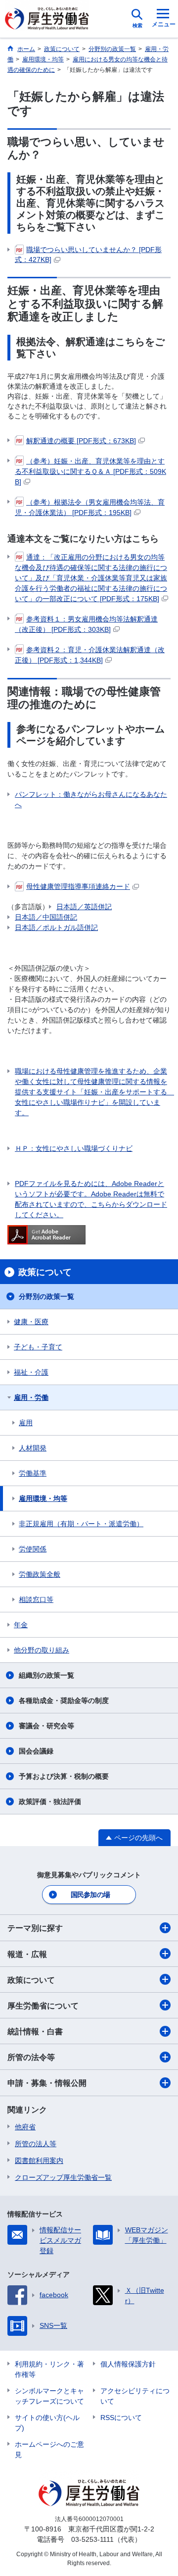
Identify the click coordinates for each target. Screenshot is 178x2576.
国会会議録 (36, 1751)
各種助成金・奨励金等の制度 (64, 1700)
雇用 (26, 1423)
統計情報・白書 (35, 2032)
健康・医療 (31, 1322)
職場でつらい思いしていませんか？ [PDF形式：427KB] (88, 255)
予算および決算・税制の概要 (64, 1776)
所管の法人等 (36, 2144)
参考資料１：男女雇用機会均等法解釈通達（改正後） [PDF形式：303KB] (86, 624)
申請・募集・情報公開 (47, 2083)
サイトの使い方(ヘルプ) (47, 2423)
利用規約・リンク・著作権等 (49, 2369)
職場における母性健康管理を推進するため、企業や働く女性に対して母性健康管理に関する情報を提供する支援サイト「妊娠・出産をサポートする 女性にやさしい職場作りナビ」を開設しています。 (93, 1092)
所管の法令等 (31, 2057)
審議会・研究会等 (46, 1726)
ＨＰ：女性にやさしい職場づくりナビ (74, 1148)
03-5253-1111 (92, 2539)
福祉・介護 (31, 1372)
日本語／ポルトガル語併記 (56, 927)
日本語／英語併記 (84, 907)
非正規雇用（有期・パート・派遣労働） (81, 1524)
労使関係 (33, 1549)
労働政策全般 (40, 1574)
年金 (21, 1625)
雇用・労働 (31, 1397)
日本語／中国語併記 (46, 917)
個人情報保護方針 (128, 2364)
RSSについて (121, 2418)
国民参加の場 (90, 1895)
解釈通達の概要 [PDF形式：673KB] (81, 441)
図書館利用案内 (39, 2161)
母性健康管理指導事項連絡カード (78, 886)
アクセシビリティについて (135, 2396)
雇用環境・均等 (43, 1498)
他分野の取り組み (42, 1650)
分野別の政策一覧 (46, 1296)
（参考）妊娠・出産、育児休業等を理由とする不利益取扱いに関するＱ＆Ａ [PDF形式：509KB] (90, 471)
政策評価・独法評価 (50, 1802)
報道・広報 (27, 1954)
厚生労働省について (43, 2006)
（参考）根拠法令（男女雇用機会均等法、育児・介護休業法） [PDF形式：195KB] (90, 507)
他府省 (25, 2127)
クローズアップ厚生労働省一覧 (63, 2177)
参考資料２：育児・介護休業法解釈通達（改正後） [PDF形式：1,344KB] (90, 655)
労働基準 (33, 1473)
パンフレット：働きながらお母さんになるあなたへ (91, 799)
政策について (31, 1980)
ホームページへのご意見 (49, 2449)
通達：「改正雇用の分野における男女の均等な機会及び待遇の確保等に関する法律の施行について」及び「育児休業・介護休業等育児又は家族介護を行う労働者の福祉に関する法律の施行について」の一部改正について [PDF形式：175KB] (91, 578)
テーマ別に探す (35, 1928)
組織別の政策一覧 (46, 1675)
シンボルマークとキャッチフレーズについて (49, 2396)
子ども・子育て (38, 1347)
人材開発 (33, 1448)
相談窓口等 (36, 1599)
